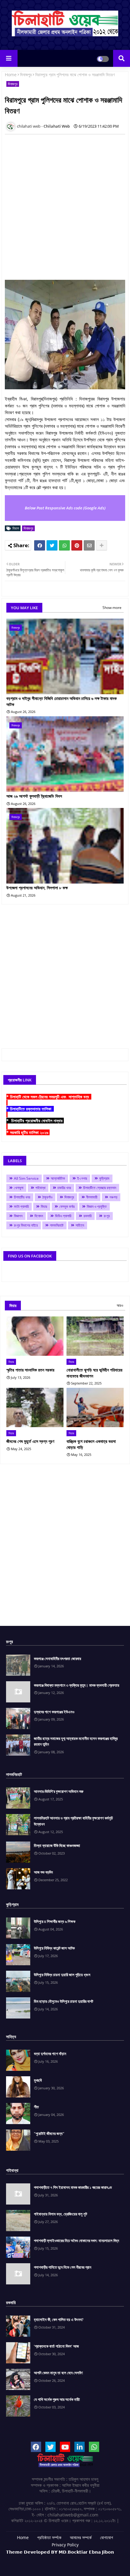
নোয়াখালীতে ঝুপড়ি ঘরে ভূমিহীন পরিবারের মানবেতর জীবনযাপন (94, 1373)
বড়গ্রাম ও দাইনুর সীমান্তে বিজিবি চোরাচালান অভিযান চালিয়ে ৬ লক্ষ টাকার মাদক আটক (62, 701)
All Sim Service (26, 1178)
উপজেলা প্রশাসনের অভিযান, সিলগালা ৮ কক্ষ (37, 888)
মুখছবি (38, 2080)
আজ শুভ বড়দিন (43, 1872)
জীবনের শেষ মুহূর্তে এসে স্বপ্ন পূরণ (30, 1441)
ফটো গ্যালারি (21, 1206)
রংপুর (107, 1216)
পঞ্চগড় (113, 1197)
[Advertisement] (65, 204)
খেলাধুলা (19, 1188)
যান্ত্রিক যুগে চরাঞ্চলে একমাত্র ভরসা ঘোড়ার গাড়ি (91, 1444)
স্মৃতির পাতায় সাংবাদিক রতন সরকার (30, 1370)
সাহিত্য (80, 1225)
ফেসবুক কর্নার (67, 1206)
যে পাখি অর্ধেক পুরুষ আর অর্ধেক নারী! (57, 2399)
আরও (120, 1305)
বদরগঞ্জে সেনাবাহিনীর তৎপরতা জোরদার (57, 1659)
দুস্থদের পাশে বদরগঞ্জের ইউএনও (54, 1712)
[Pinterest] (77, 545)
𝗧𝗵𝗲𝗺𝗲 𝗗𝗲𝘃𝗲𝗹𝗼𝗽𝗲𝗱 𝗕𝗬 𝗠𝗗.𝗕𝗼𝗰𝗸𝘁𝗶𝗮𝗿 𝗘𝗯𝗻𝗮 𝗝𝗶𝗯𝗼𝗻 (60, 2552)
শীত (36, 2107)
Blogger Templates (55, 2558)
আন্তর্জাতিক (58, 1178)
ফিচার (44, 1206)
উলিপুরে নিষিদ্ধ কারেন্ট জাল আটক (54, 1948)
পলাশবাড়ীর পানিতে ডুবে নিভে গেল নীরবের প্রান (63, 2267)
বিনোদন (39, 1216)
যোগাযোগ (107, 2537)
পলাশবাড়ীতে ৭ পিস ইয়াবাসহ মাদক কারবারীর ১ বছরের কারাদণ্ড (73, 2187)
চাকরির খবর (64, 1188)
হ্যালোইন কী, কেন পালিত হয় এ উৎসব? (59, 2319)
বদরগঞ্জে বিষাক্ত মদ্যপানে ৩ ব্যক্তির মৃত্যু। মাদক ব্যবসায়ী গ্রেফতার (76, 1685)
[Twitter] (52, 545)
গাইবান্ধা (40, 1188)
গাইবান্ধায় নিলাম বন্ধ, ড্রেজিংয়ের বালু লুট (60, 2214)
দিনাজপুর (26, 75)
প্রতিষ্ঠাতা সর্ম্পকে (49, 2537)
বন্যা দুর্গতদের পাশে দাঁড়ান (50, 2054)
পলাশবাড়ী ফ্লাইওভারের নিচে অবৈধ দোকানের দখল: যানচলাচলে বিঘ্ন (76, 2241)
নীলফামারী (92, 1197)
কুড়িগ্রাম (104, 1178)
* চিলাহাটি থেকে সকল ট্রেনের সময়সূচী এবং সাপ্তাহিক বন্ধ (49, 1097)
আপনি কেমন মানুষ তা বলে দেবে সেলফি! (58, 2373)
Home (11, 75)
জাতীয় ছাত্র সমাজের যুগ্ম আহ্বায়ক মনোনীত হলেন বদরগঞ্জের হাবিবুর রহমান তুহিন (76, 1741)
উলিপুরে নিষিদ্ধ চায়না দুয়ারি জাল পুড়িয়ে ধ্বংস (62, 1975)
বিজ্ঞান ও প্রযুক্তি (97, 1206)
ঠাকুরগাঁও (47, 1197)
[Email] (89, 545)
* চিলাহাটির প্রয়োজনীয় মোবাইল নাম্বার (35, 1121)
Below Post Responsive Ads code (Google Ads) (65, 508)
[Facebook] (40, 545)
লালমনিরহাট (57, 1225)
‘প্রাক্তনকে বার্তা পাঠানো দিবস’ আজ (56, 2346)
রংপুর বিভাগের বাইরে (26, 1225)
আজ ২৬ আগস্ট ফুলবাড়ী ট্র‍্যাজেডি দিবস (34, 796)
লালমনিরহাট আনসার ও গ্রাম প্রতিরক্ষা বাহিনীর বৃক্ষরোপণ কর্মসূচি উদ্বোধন (73, 1821)
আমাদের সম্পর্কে (81, 2537)
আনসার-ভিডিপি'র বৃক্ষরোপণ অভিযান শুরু (59, 1791)
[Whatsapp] (64, 545)
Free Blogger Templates (82, 2561)
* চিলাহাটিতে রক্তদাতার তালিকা (30, 1109)
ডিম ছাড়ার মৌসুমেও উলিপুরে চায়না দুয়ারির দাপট (63, 2001)
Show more (112, 608)
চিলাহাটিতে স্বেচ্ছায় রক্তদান (100, 1188)
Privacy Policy (65, 2545)
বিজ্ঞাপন (18, 1216)
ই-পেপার (82, 1178)
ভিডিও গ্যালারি (63, 1216)
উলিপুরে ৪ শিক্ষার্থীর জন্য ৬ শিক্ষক (55, 1921)
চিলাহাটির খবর (22, 1197)
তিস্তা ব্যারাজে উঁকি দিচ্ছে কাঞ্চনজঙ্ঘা (57, 1845)
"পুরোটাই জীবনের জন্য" (49, 2133)
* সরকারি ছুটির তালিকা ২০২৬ (28, 1132)
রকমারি (88, 1216)
